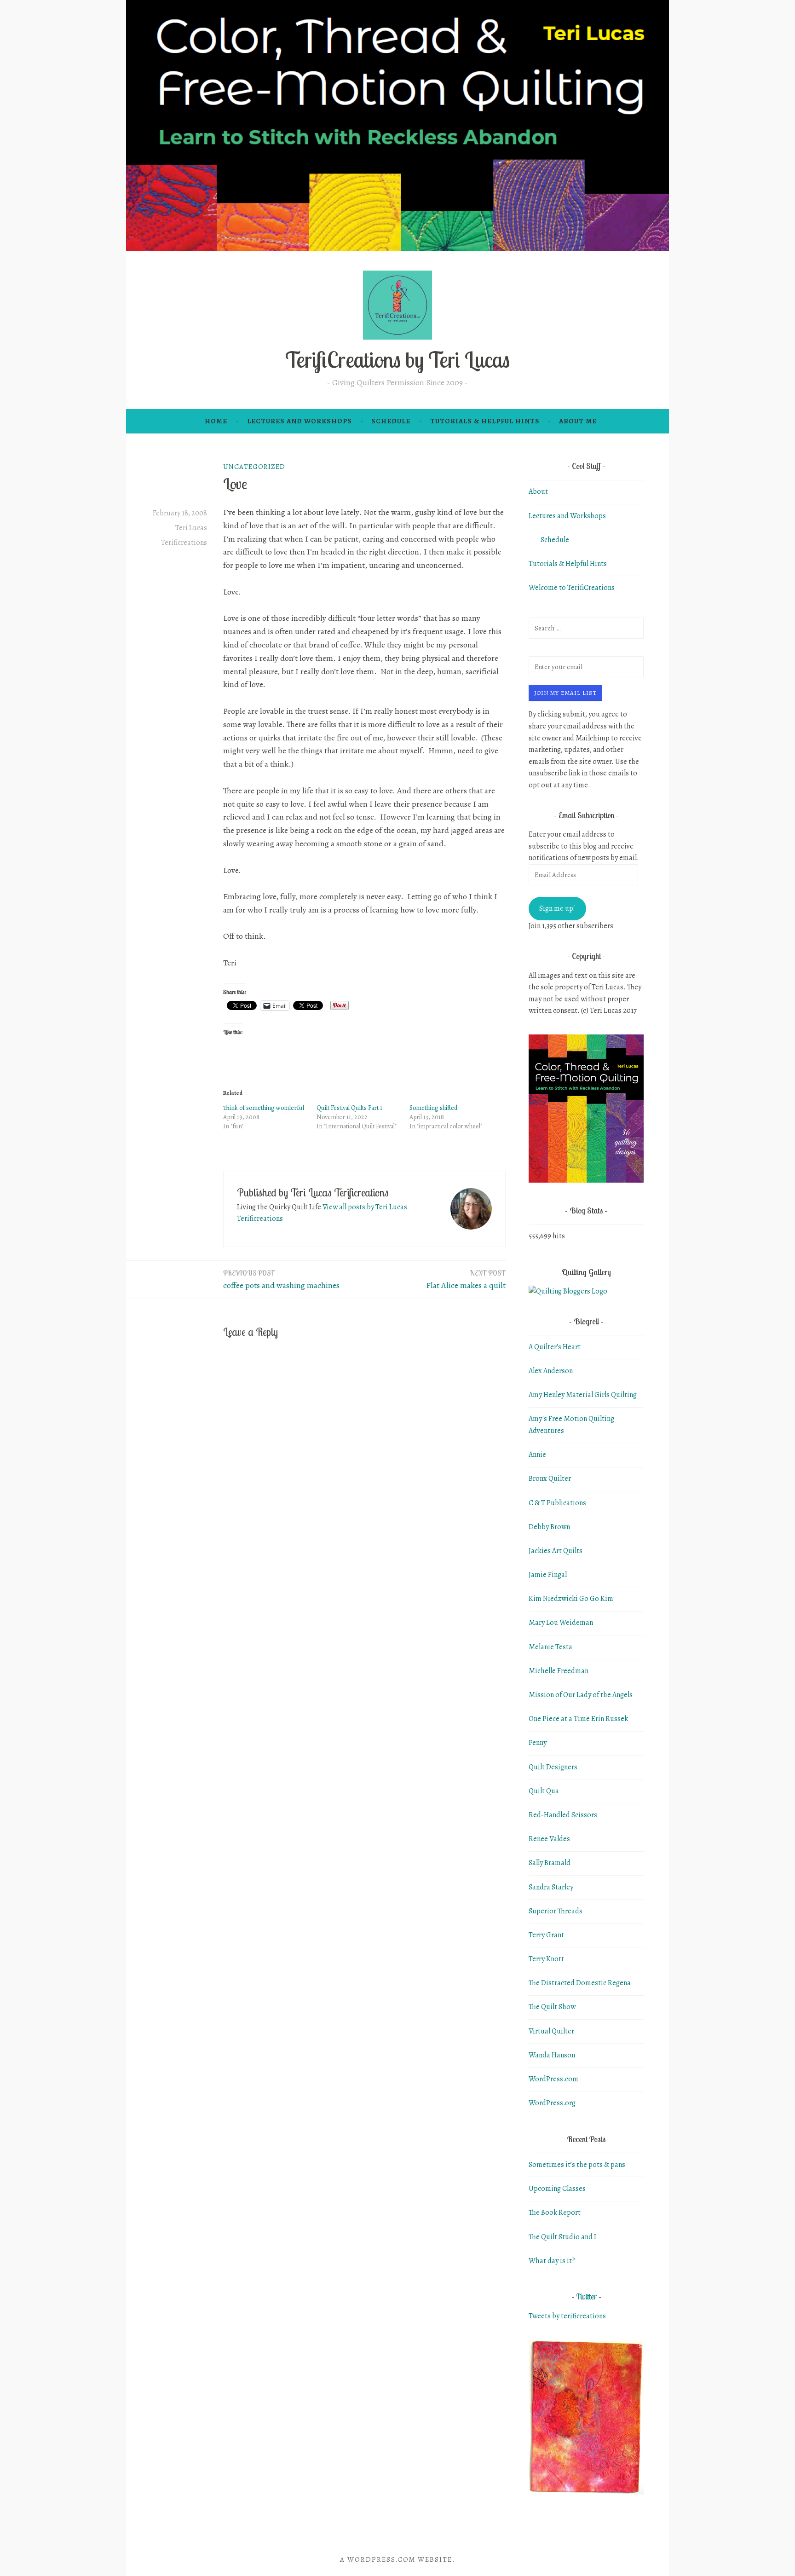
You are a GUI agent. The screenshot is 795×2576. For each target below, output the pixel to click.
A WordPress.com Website (396, 2559)
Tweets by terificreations (567, 2316)
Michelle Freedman (559, 1671)
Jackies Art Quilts (556, 1551)
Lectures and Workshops (300, 421)
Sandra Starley (551, 1887)
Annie (537, 1455)
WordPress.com (553, 2079)
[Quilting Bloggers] (568, 1291)
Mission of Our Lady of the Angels (581, 1695)
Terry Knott (546, 1959)
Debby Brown (549, 1527)
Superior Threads (556, 1911)
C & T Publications (557, 1503)
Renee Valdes (549, 1839)
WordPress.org (552, 2103)
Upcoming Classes (557, 2189)
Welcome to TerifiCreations (572, 588)
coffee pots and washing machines (281, 1280)
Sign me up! (557, 908)
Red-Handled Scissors (563, 1815)
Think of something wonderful (264, 1108)
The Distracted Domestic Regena (580, 1983)
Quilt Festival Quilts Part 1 (349, 1108)
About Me (578, 421)
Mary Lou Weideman (561, 1623)
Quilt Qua (544, 1791)
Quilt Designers (553, 1767)
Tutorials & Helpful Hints (485, 421)
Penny (538, 1743)
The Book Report (555, 2212)
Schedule (391, 421)
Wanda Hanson (552, 2055)
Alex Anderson (551, 1371)
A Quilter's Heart (555, 1347)
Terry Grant (546, 1935)
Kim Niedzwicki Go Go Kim (571, 1599)
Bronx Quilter (550, 1479)
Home (216, 421)
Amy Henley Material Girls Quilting (583, 1395)
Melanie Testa (550, 1647)
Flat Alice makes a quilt (466, 1280)
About (538, 491)
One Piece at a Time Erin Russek (578, 1719)
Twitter (586, 2296)
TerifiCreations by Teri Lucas (397, 360)
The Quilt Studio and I (562, 2237)
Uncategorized (254, 467)
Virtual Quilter (551, 2031)
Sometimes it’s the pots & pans (577, 2165)
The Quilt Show (552, 2007)
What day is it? (552, 2261)
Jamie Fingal (548, 1575)
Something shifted (433, 1108)
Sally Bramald (550, 1863)
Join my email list (565, 693)
